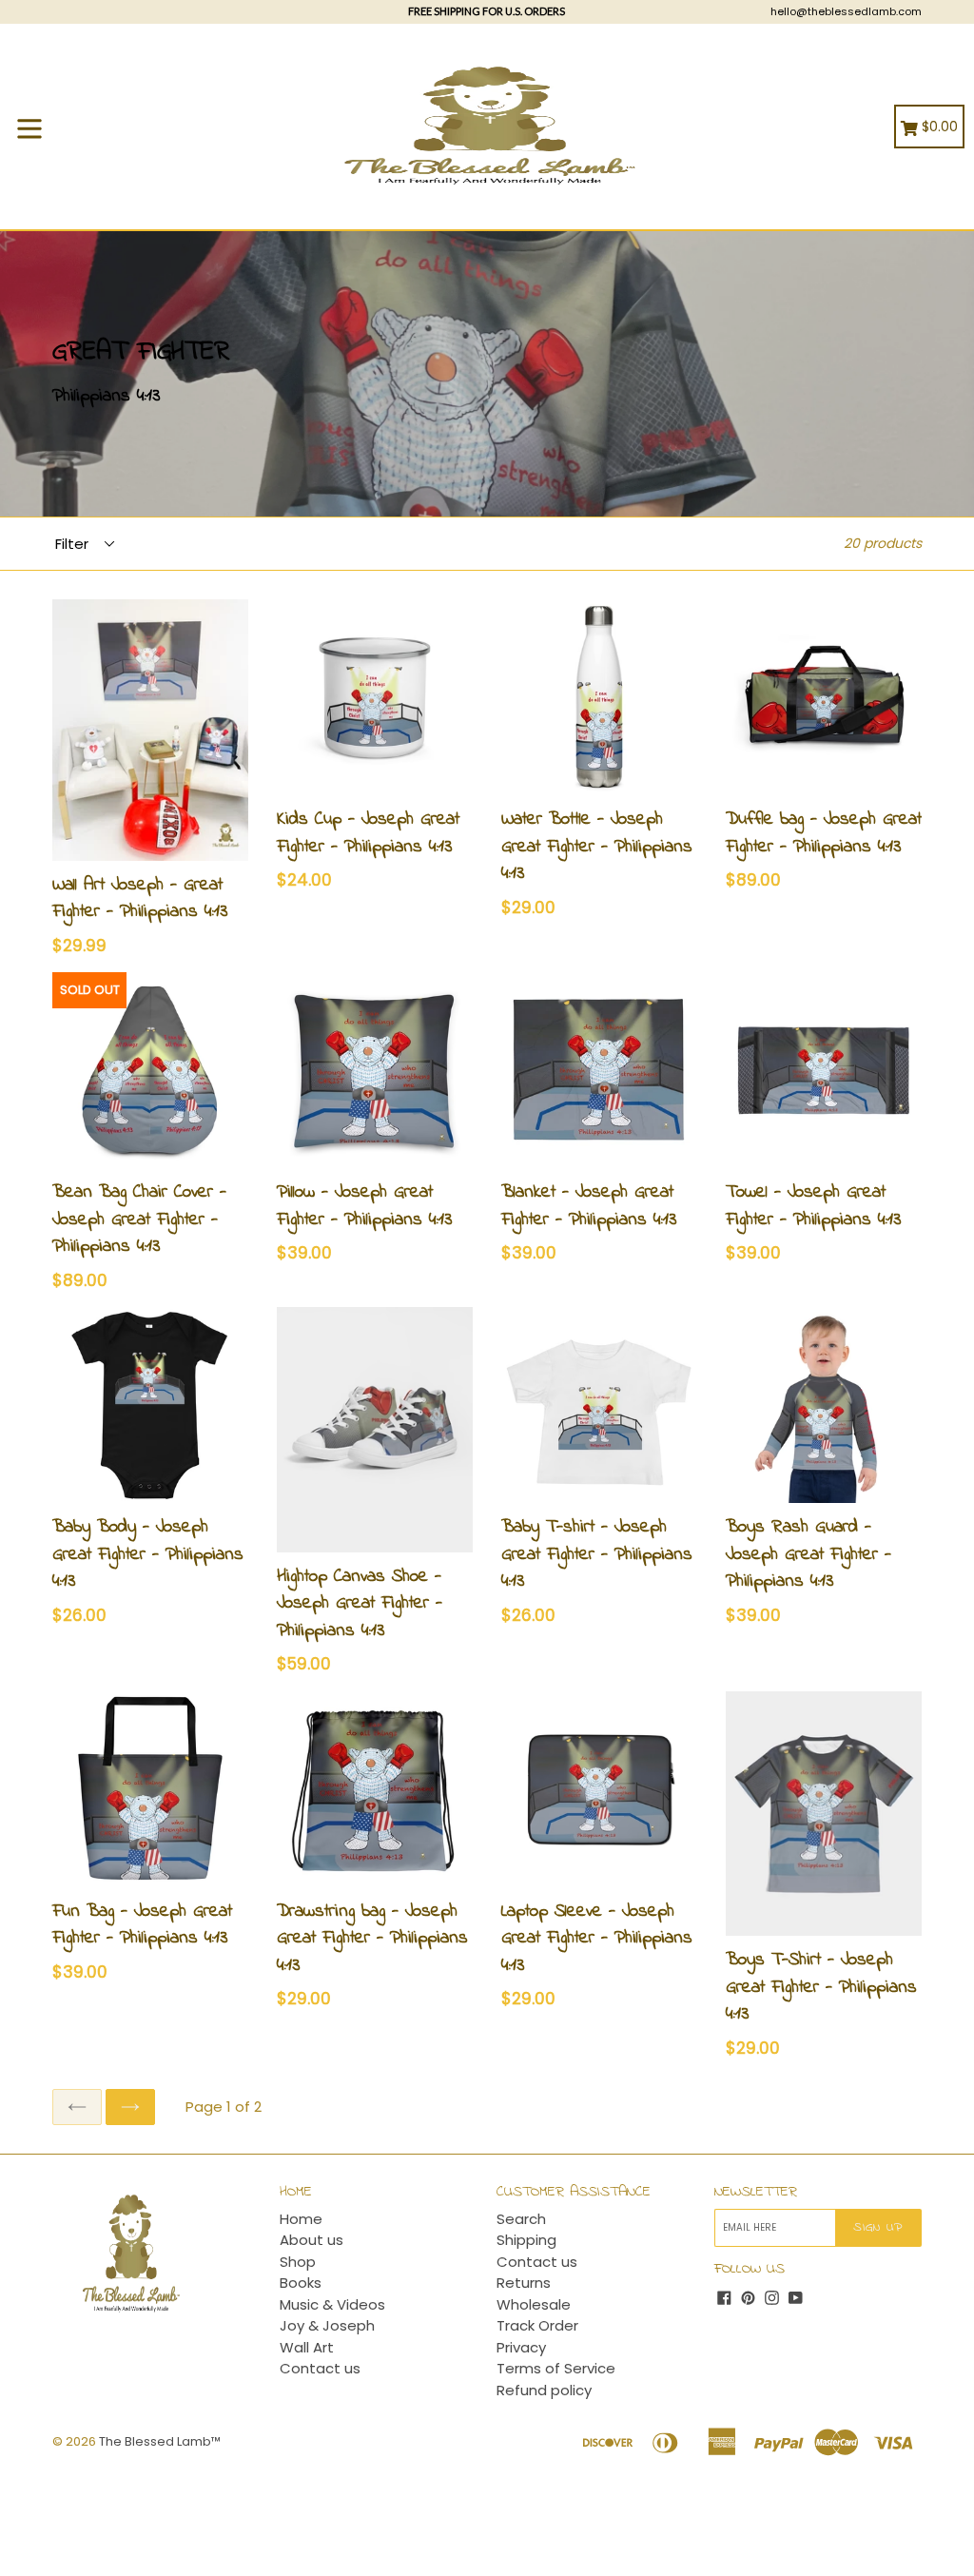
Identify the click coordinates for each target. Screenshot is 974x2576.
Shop (298, 2262)
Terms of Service (556, 2368)
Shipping (526, 2240)
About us (312, 2240)
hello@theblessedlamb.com (846, 11)
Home (301, 2219)
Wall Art (307, 2347)
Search (521, 2219)
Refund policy (544, 2390)
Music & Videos (332, 2304)
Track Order (537, 2325)
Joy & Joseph (327, 2325)
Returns (524, 2283)
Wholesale (534, 2304)
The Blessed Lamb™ (160, 2441)
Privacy (521, 2347)
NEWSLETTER (756, 2192)
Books (301, 2283)
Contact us (320, 2368)
